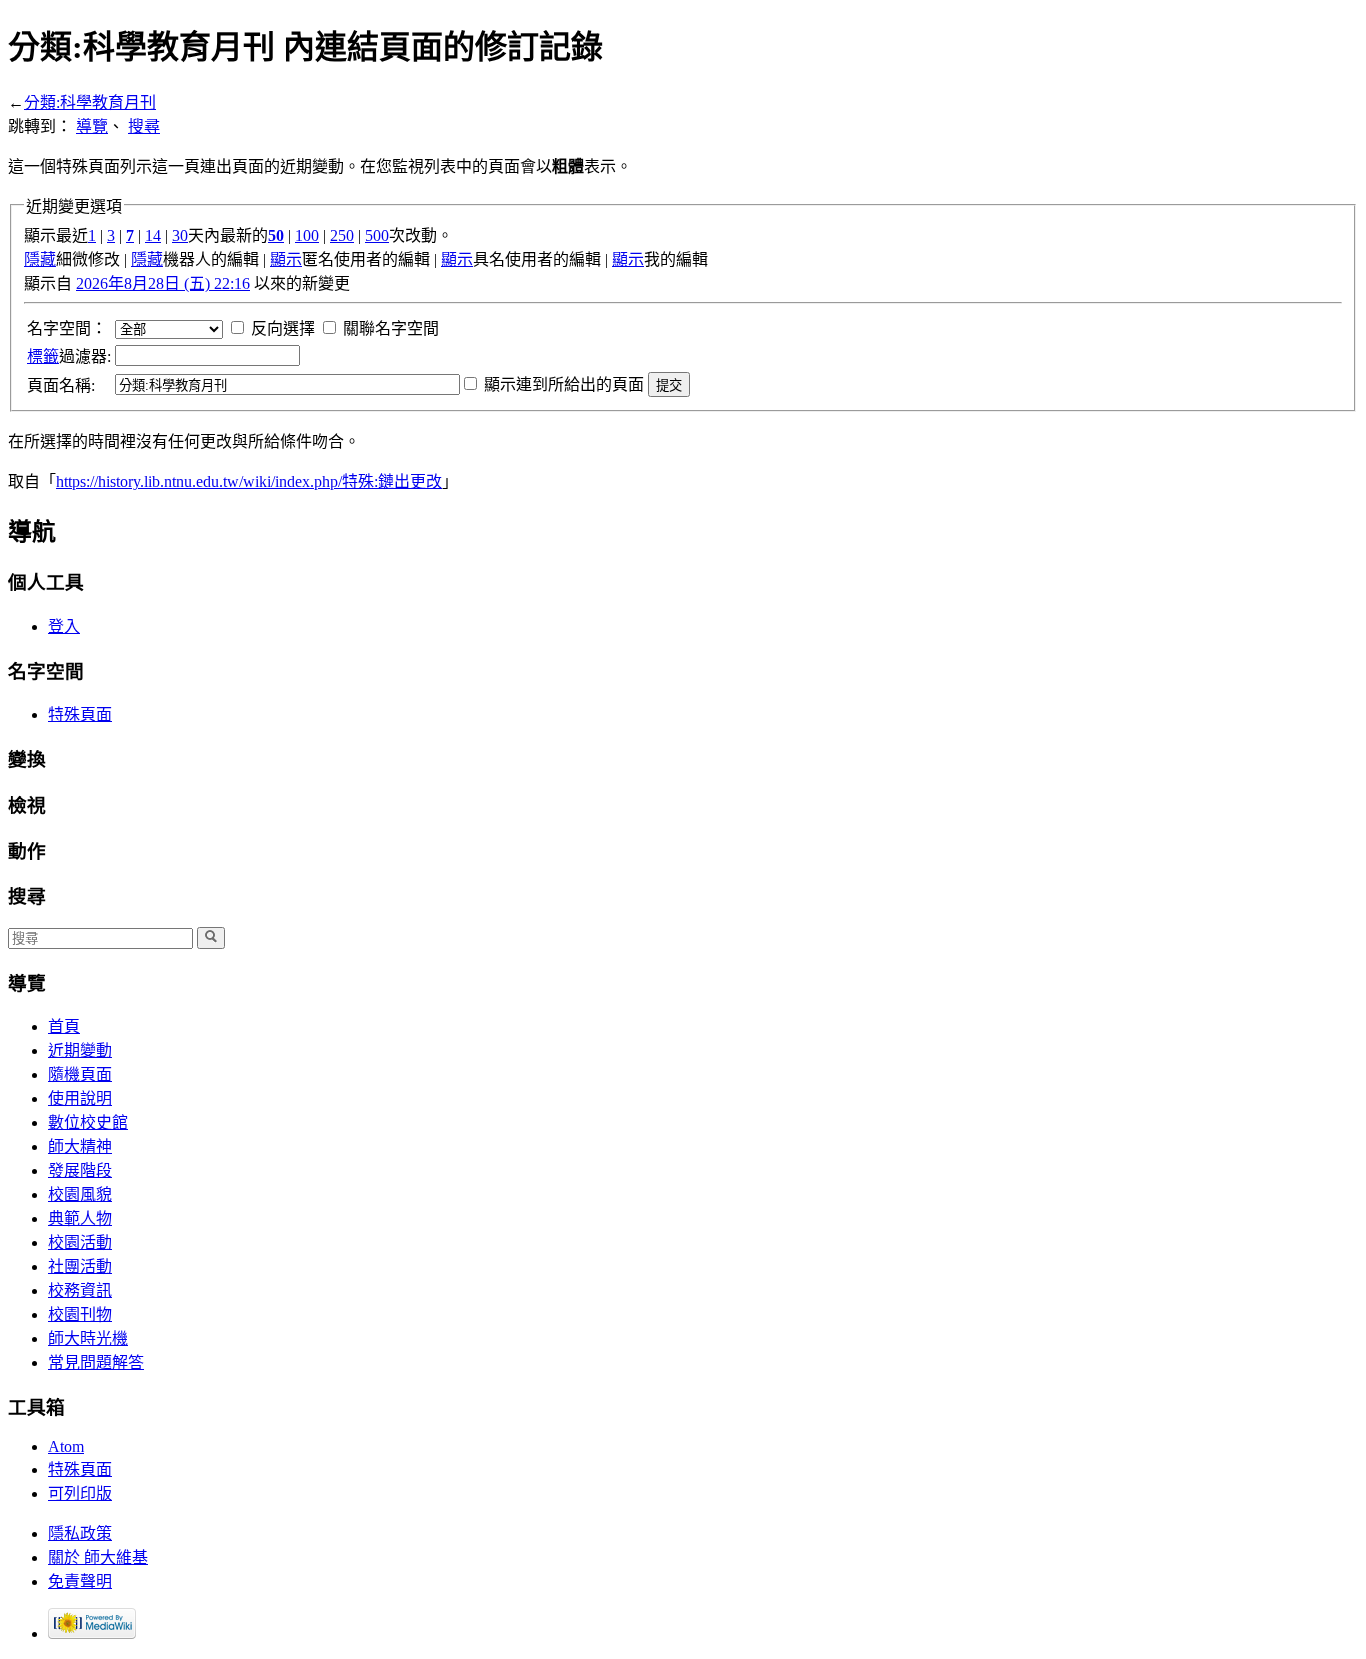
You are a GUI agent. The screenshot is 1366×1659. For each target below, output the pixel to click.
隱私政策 (80, 1533)
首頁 (64, 1026)
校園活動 (80, 1242)
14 (153, 235)
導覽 (92, 126)
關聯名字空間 (391, 328)
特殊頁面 (80, 714)
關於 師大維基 (98, 1557)
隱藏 (40, 259)
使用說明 (80, 1098)
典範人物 (80, 1218)
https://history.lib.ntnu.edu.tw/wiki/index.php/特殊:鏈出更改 (249, 481)
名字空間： (67, 328)
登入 (64, 626)
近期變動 (80, 1050)
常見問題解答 (96, 1362)
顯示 (286, 259)
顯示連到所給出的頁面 (564, 384)
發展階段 (80, 1170)
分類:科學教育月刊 (90, 102)
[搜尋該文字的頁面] (211, 938)
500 (377, 235)
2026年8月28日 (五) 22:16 (163, 283)
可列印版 (80, 1493)
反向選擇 (283, 328)
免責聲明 (80, 1581)
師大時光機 (88, 1338)
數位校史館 (88, 1122)
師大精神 (80, 1146)
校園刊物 (80, 1314)
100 (307, 235)
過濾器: (69, 356)
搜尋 (144, 126)
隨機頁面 (80, 1074)
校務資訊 (80, 1290)
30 (180, 235)
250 (342, 235)
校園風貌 (80, 1194)
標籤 (43, 356)
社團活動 (80, 1266)
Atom (66, 1446)
